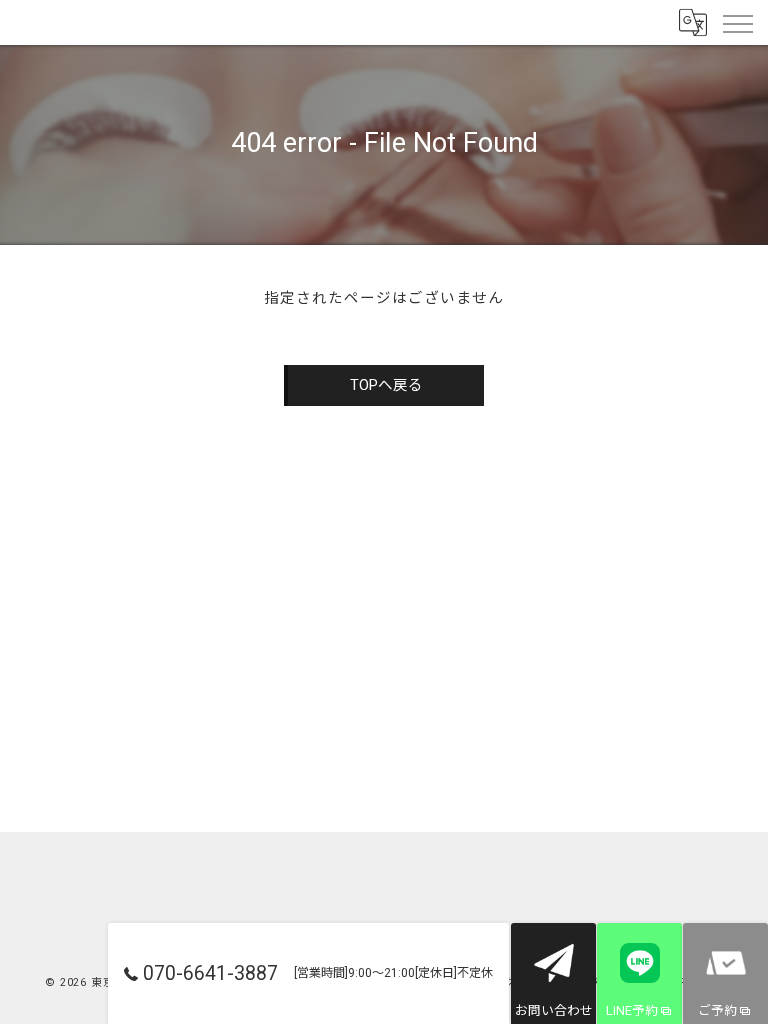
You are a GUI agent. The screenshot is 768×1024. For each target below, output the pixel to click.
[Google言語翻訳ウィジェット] (692, 22)
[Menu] (737, 22)
